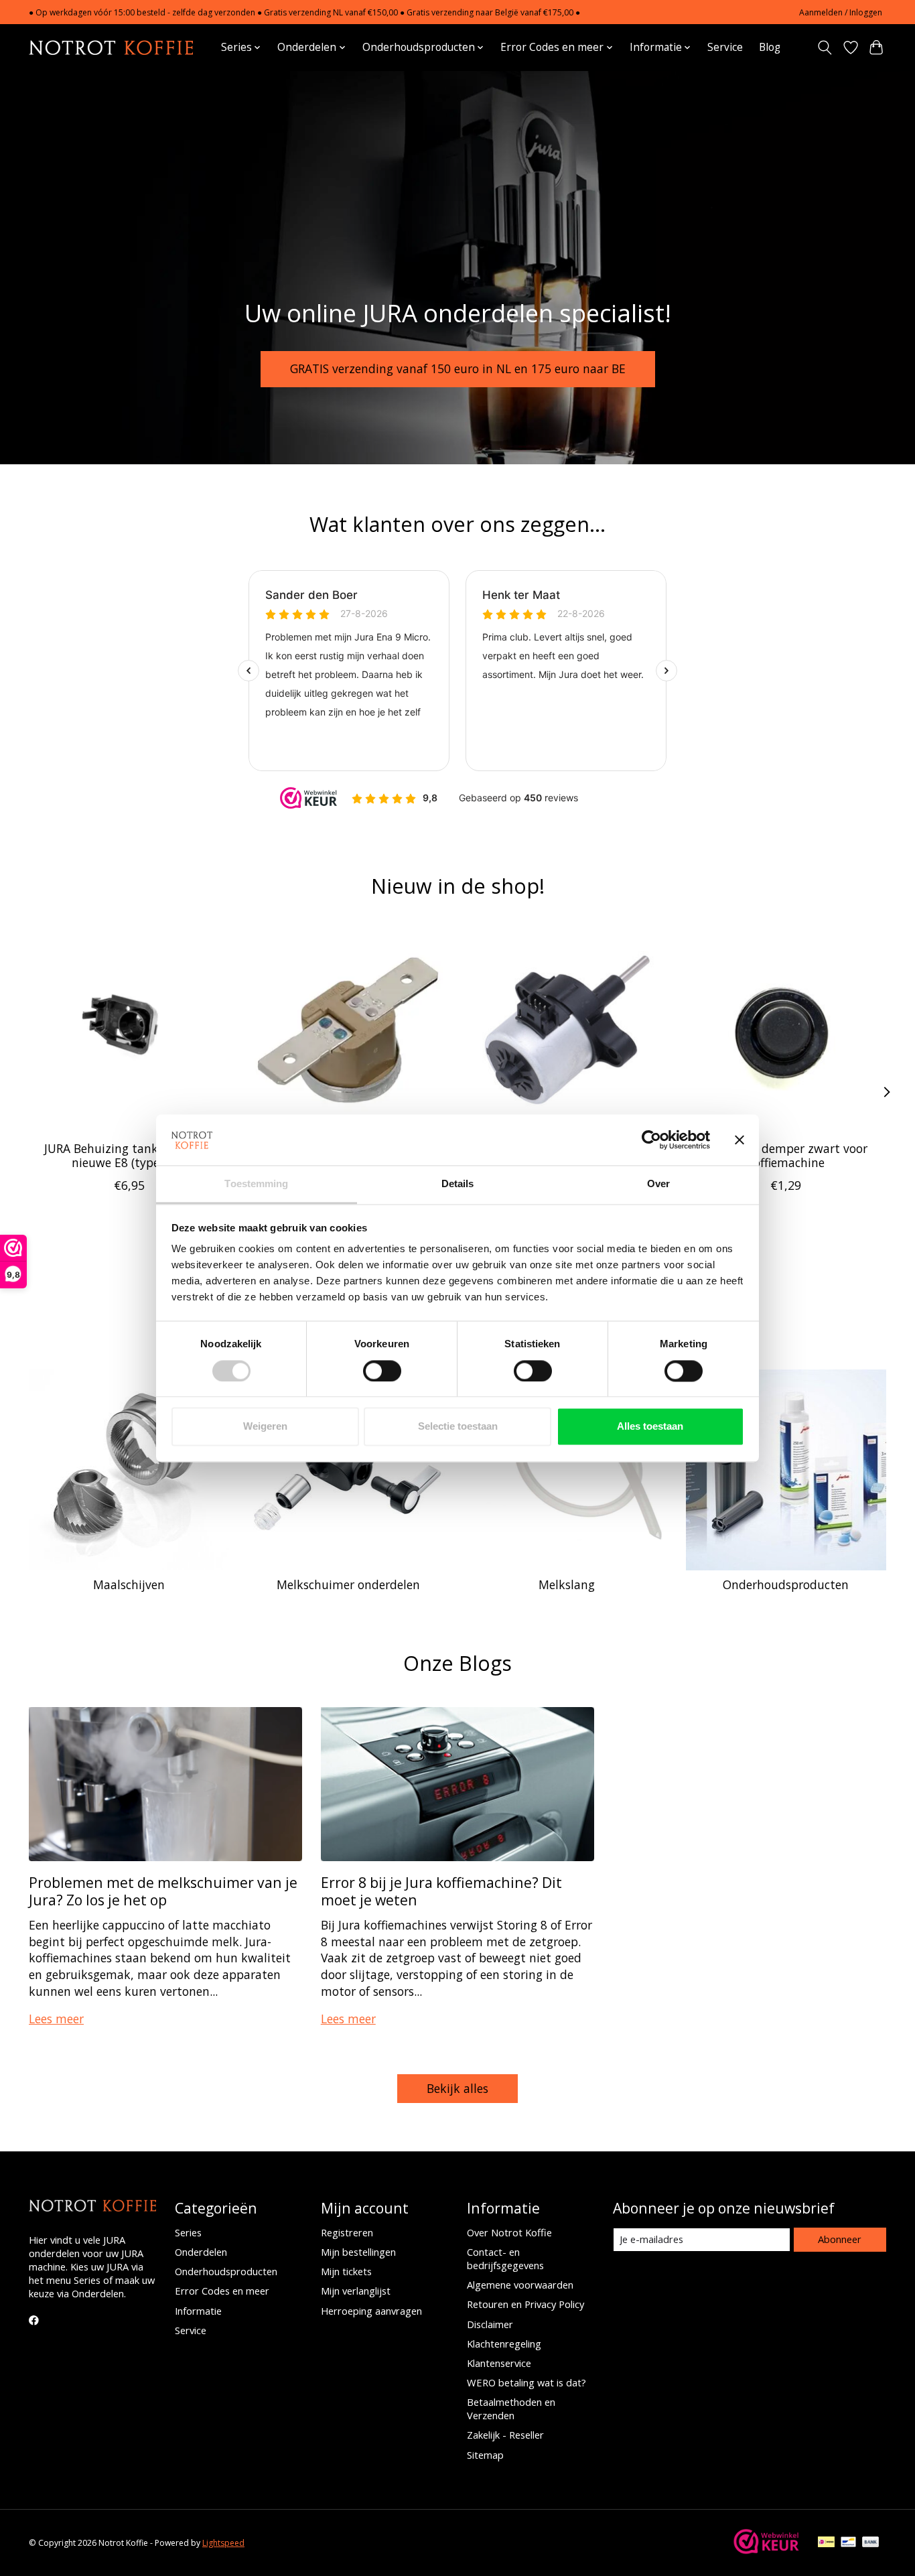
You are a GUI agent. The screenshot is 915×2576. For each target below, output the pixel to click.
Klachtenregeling (504, 2344)
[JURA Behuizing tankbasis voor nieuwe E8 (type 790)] (129, 1030)
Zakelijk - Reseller (505, 2435)
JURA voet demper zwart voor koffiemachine (786, 1155)
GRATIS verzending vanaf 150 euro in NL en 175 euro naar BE (458, 368)
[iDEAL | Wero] (826, 2543)
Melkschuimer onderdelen (348, 1584)
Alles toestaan (650, 1427)
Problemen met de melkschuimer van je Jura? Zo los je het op (163, 1891)
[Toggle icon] (825, 48)
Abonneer (840, 2239)
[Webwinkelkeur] (766, 2550)
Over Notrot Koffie (509, 2232)
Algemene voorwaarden (520, 2285)
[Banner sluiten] (740, 1140)
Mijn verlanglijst (356, 2291)
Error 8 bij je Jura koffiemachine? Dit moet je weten (441, 1891)
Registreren (347, 2232)
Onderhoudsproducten (786, 1584)
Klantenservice (499, 2363)
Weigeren (265, 1427)
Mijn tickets (346, 2271)
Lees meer (56, 2019)
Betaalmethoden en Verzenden (511, 2409)
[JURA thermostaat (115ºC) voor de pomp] (348, 1030)
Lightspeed (223, 2543)
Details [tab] (458, 1184)
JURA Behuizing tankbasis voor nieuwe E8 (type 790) (129, 1155)
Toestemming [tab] (256, 1184)
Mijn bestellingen (358, 2252)
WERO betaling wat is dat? (526, 2382)
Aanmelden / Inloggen (841, 12)
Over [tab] (658, 1184)
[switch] (382, 1371)
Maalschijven (129, 1584)
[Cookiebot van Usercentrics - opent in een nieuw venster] (651, 1140)
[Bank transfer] (871, 2543)
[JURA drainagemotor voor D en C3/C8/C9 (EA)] (567, 1030)
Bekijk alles (457, 2088)
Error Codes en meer (222, 2291)
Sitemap (485, 2455)
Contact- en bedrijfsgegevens (505, 2258)
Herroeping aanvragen (371, 2311)
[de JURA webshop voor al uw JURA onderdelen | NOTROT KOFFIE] (111, 47)
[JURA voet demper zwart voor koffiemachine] (786, 1030)
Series (188, 2232)
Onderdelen (201, 2252)
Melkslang (567, 1584)
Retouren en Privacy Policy (525, 2304)
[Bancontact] (848, 2543)
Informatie (198, 2311)
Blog (770, 47)
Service (725, 47)
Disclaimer (490, 2324)
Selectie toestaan (458, 1427)
